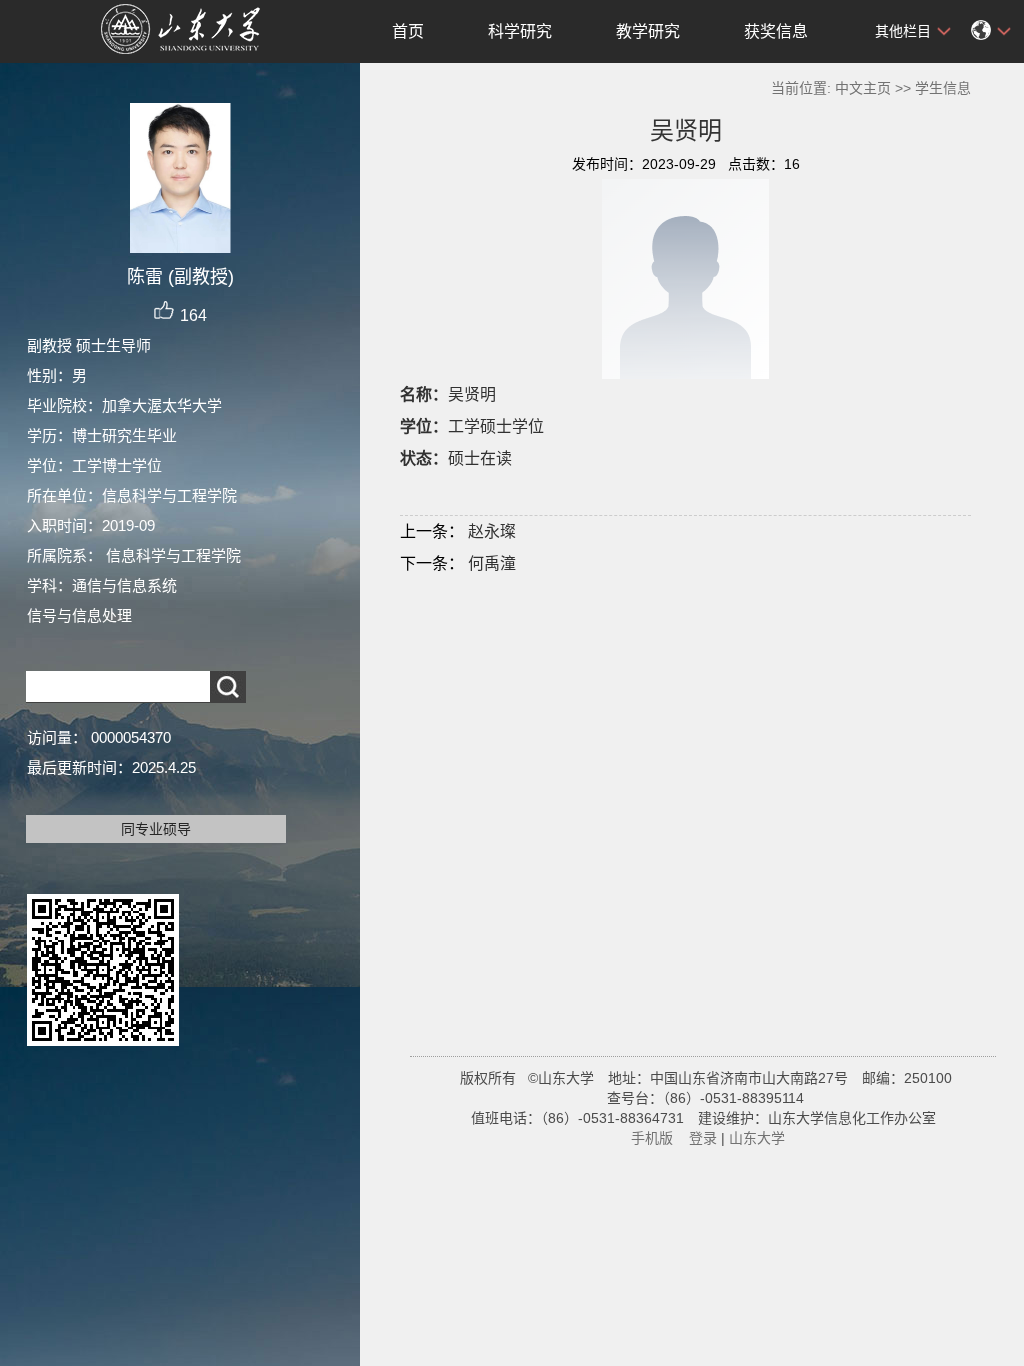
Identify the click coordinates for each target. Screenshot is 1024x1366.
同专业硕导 (156, 829)
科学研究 (520, 31)
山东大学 (757, 1138)
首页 (408, 31)
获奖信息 (776, 31)
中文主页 (863, 88)
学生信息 (943, 88)
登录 (703, 1138)
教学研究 (648, 31)
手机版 (652, 1138)
